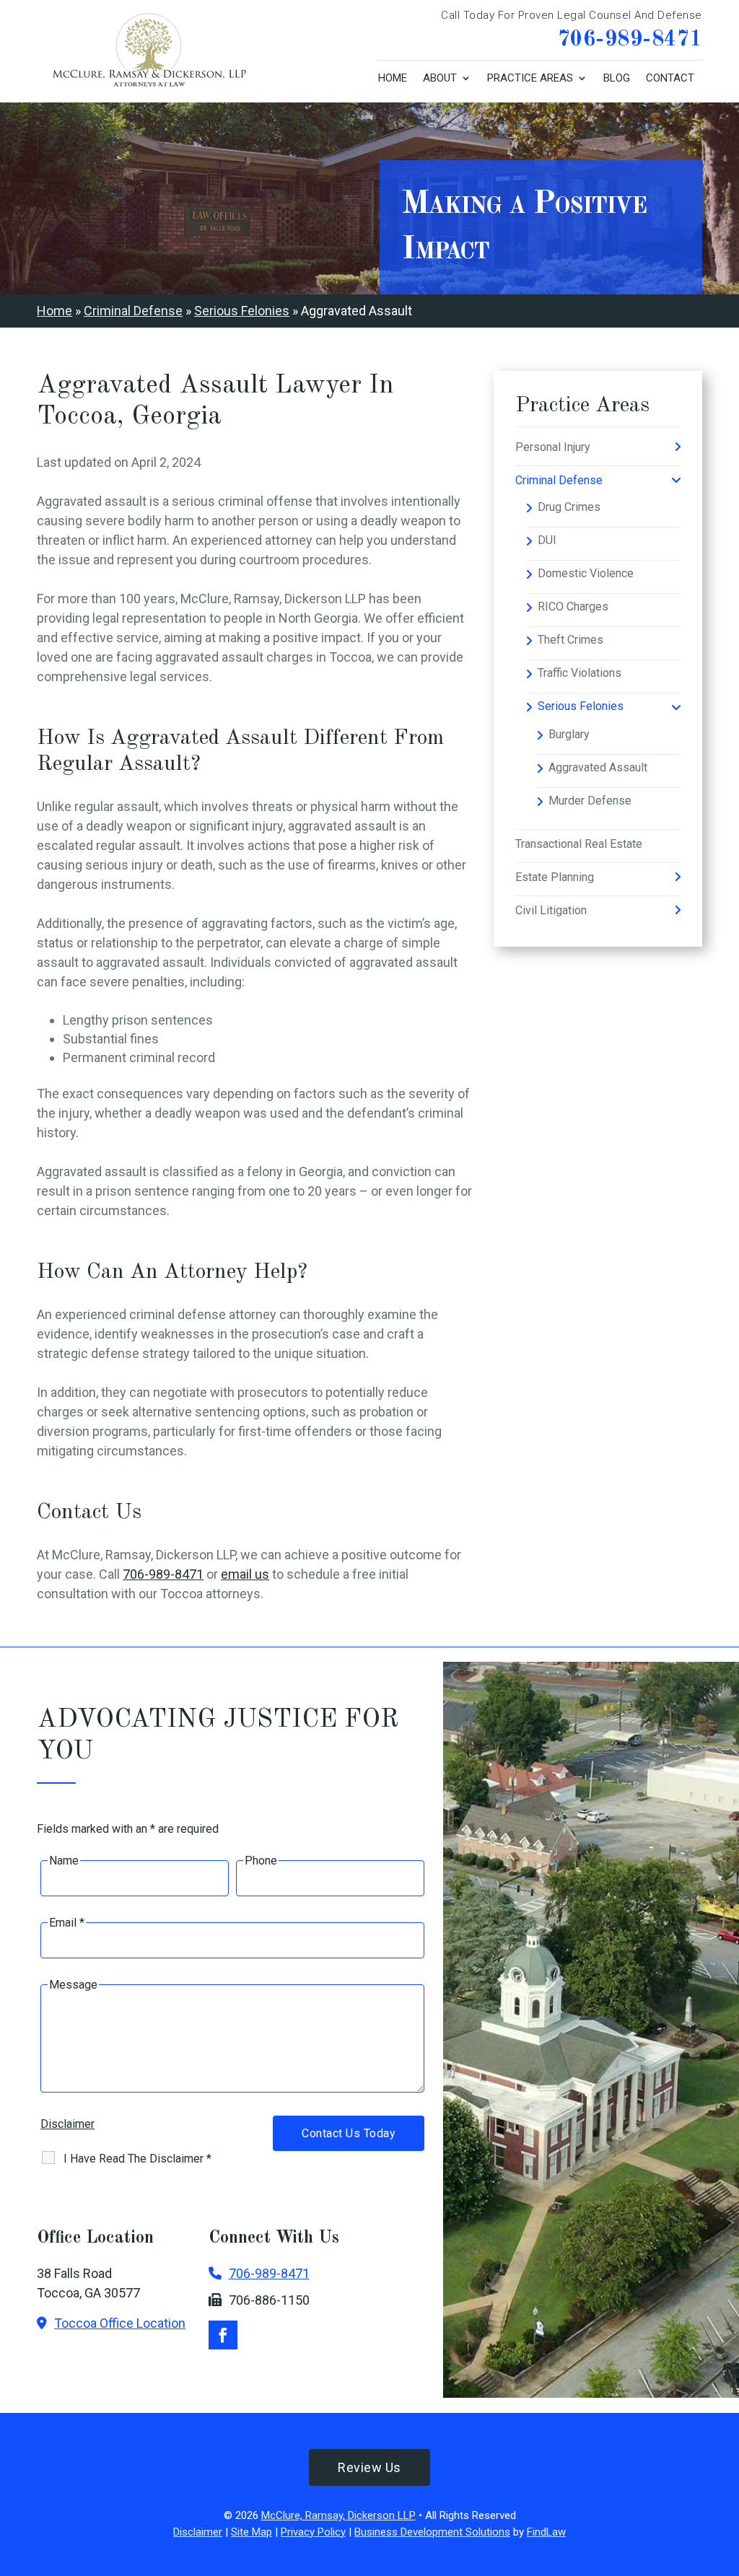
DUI (547, 540)
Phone (261, 1861)
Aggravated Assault (598, 767)
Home (393, 78)
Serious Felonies (581, 706)
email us (245, 1574)
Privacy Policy (313, 2532)
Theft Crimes (570, 640)
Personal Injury (553, 447)
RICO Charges (573, 606)
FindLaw (546, 2532)
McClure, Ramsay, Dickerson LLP (338, 2515)
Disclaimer (67, 2124)
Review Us (369, 2467)
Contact (670, 78)
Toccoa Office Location (120, 2323)
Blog (617, 78)
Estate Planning (555, 877)
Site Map (252, 2532)
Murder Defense (590, 801)
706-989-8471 (630, 40)
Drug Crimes (569, 507)
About (440, 78)
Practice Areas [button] (530, 78)
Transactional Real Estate (579, 844)
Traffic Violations (580, 673)
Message (73, 1985)
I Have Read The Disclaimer (137, 2159)
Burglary (569, 734)
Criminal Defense (559, 480)
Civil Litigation (551, 910)
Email (67, 1923)
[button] (725, 2471)
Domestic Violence (586, 573)
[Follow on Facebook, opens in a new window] (223, 2335)
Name (64, 1861)
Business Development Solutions (432, 2532)
